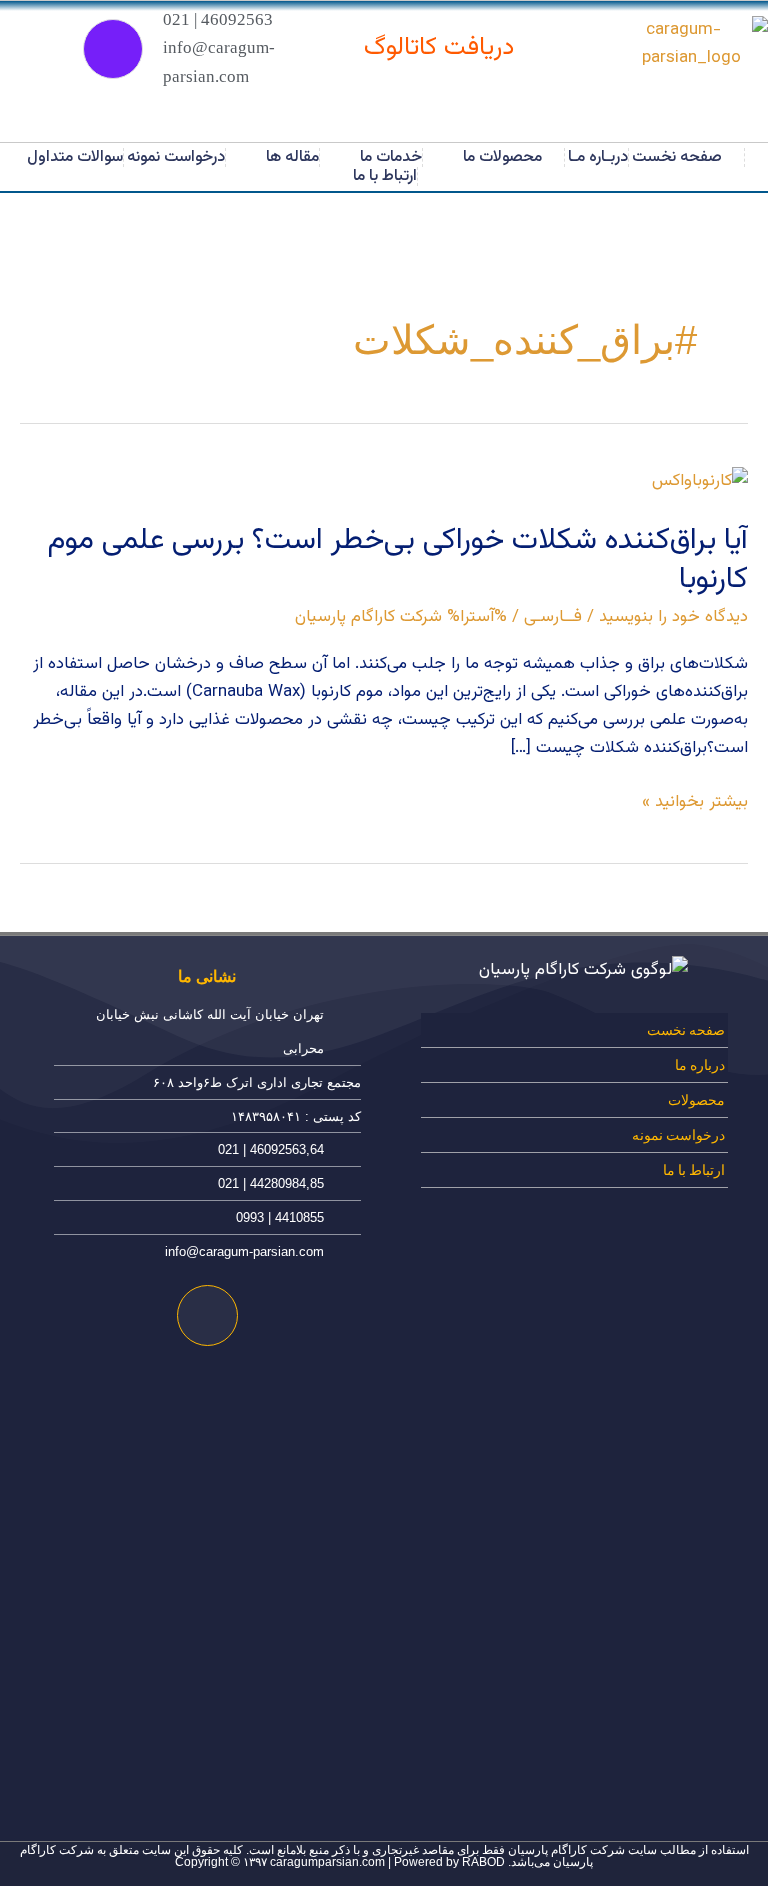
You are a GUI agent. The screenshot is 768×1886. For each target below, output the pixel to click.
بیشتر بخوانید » (695, 801)
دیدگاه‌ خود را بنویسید (673, 617)
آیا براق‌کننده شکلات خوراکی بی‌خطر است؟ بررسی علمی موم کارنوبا (397, 560)
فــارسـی (553, 617)
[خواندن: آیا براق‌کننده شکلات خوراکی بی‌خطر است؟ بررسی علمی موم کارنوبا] (700, 481)
